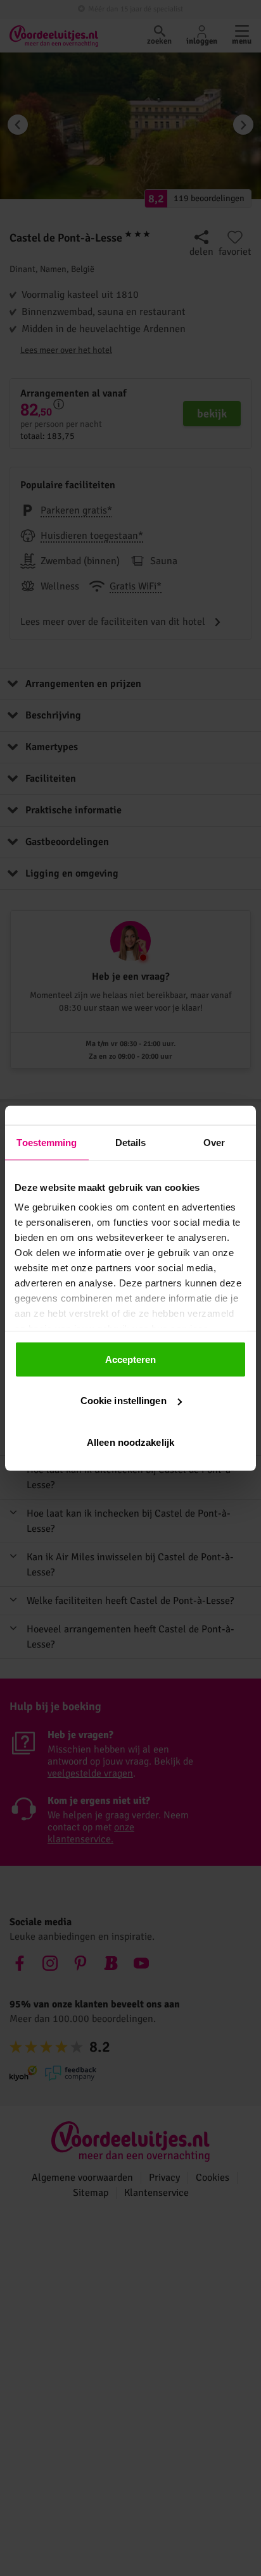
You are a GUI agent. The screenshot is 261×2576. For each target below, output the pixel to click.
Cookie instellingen (124, 1401)
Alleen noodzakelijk (130, 1442)
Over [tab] (214, 1142)
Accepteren (131, 1359)
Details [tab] (131, 1142)
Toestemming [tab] (47, 1142)
